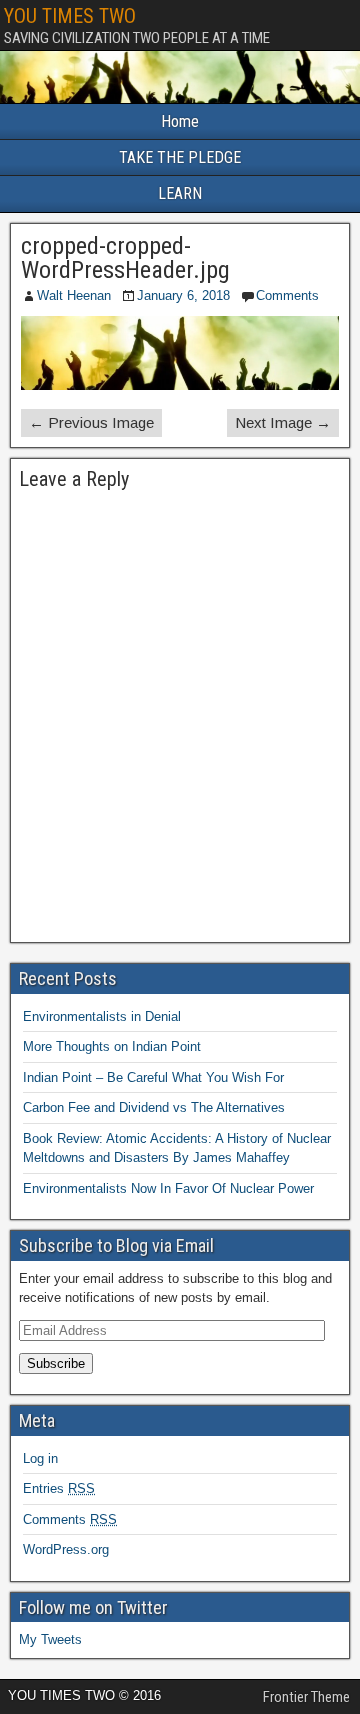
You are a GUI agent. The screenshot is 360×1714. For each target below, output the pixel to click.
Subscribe (56, 1363)
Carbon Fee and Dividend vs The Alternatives (154, 1107)
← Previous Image (91, 422)
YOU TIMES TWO (70, 16)
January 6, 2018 (183, 295)
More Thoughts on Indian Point (112, 1046)
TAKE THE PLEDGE (180, 157)
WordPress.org (66, 1549)
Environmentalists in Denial (102, 1016)
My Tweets (50, 1639)
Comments (287, 295)
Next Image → (283, 422)
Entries (59, 1488)
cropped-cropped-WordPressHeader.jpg (125, 258)
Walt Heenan (74, 295)
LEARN (180, 193)
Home (180, 121)
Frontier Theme (306, 1697)
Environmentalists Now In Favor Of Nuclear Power (168, 1188)
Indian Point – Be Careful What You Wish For (153, 1077)
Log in (40, 1458)
